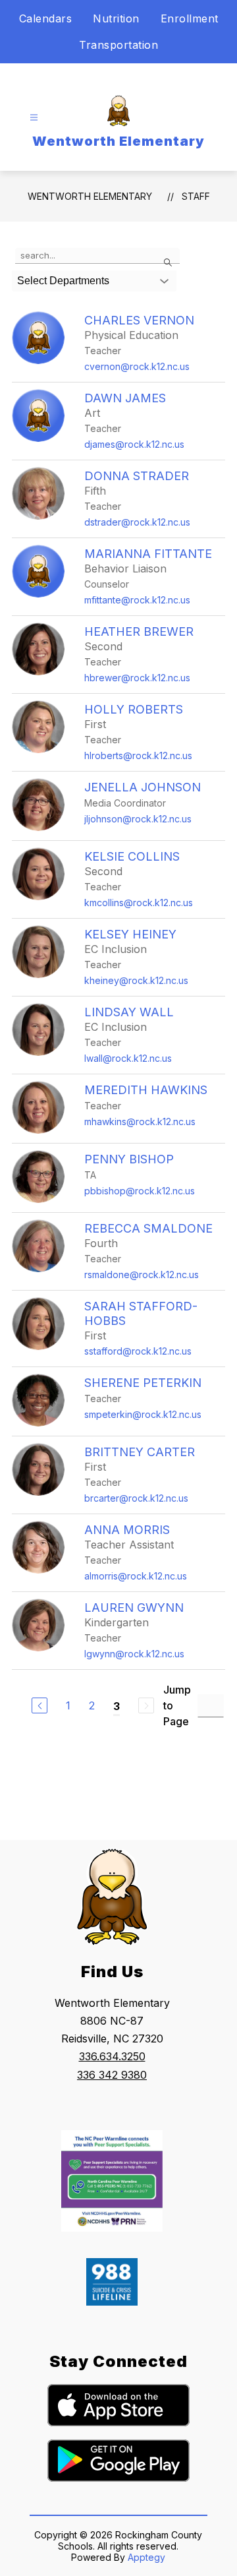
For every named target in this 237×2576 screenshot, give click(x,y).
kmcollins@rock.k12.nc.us (139, 903)
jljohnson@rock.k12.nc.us (138, 819)
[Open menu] (34, 118)
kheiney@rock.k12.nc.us (136, 980)
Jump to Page (177, 1705)
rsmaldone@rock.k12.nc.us (142, 1274)
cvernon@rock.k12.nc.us (137, 366)
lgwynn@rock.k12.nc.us (134, 1654)
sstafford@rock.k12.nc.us (138, 1351)
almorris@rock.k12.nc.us (136, 1576)
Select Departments (63, 281)
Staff (196, 196)
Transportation (118, 45)
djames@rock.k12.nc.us (134, 444)
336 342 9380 (112, 2075)
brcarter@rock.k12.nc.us (136, 1498)
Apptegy (146, 2557)
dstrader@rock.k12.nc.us (137, 522)
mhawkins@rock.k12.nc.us (140, 1121)
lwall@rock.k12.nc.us (128, 1058)
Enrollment (190, 18)
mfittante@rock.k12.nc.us (137, 600)
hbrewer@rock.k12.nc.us (137, 678)
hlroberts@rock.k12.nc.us (138, 755)
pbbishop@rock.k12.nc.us (140, 1191)
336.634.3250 (112, 2056)
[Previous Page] (39, 1705)
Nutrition (116, 18)
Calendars (46, 18)
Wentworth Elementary (90, 196)
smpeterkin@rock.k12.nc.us (143, 1414)
